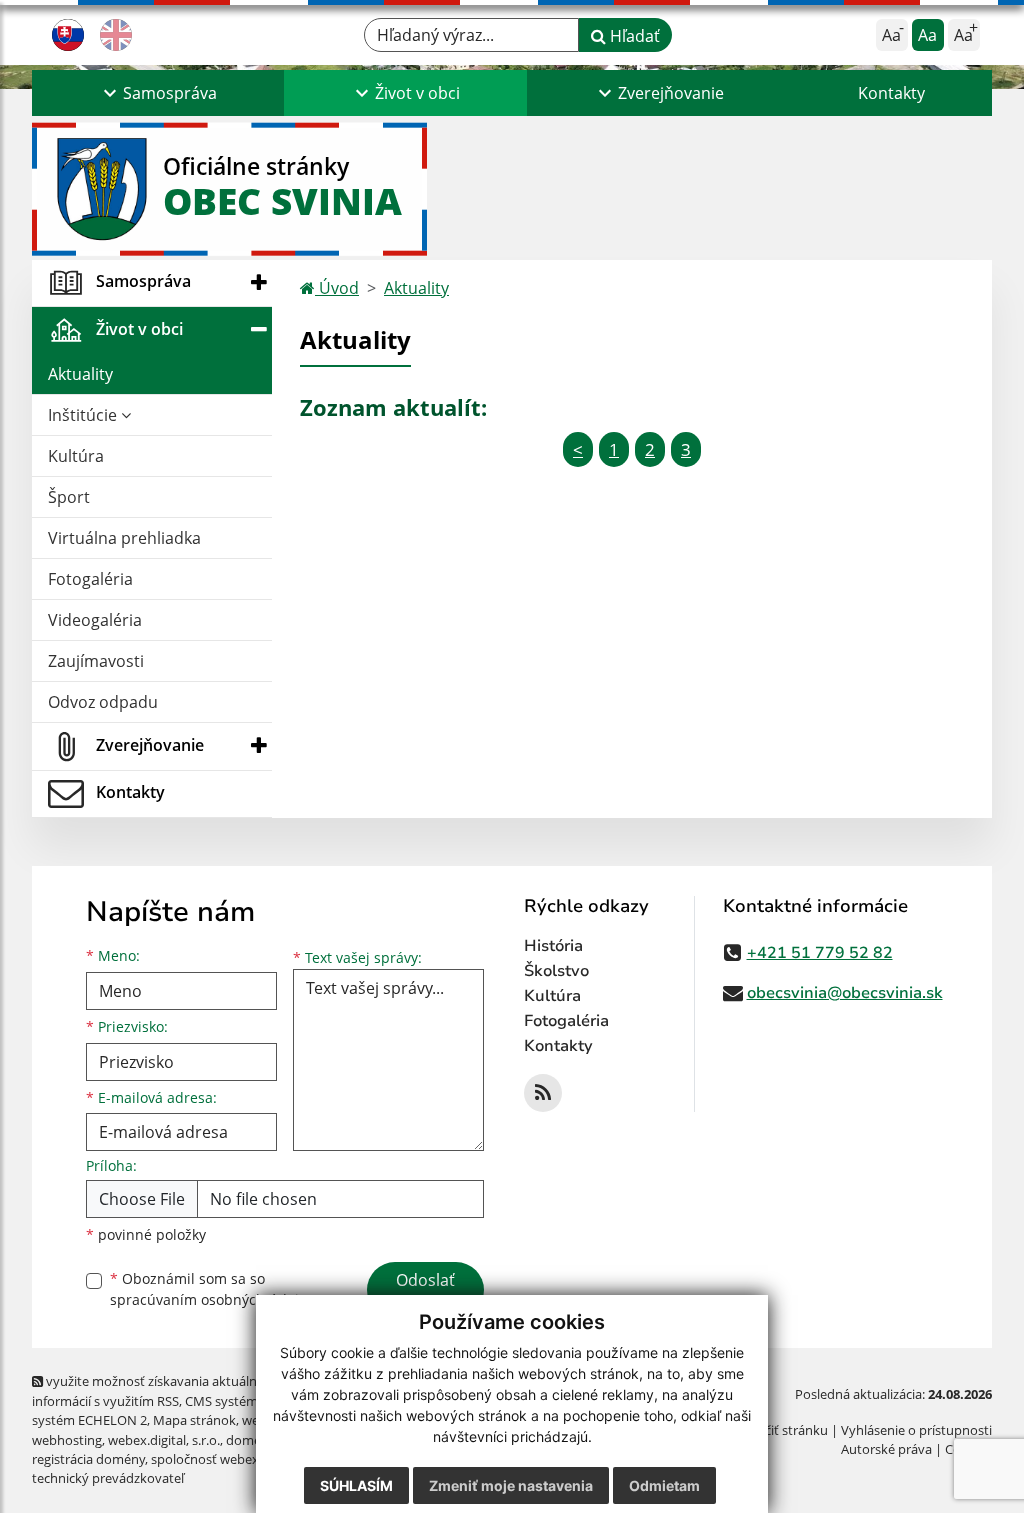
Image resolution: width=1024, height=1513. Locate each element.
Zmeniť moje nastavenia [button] (511, 1485)
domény (250, 1440)
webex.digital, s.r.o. (164, 1440)
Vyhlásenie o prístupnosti (916, 1430)
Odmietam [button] (664, 1485)
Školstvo (556, 971)
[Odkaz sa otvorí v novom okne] (543, 1093)
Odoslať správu (425, 1292)
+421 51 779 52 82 (820, 953)
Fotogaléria (90, 579)
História (553, 946)
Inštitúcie (84, 415)
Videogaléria (95, 620)
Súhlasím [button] (356, 1485)
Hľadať (633, 36)
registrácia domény (88, 1459)
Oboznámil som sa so (212, 1289)
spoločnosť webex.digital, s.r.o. (241, 1459)
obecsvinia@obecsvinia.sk (845, 993)
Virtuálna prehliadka (124, 538)
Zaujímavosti (96, 661)
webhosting (67, 1440)
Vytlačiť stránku (781, 1430)
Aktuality (80, 374)
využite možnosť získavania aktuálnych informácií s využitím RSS (155, 1390)
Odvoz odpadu (103, 702)
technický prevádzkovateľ (108, 1478)
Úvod (337, 288)
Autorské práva (886, 1449)
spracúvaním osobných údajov (212, 1299)
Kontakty (891, 93)
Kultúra (76, 456)
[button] (158, 93)
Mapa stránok (194, 1420)
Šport (69, 497)
